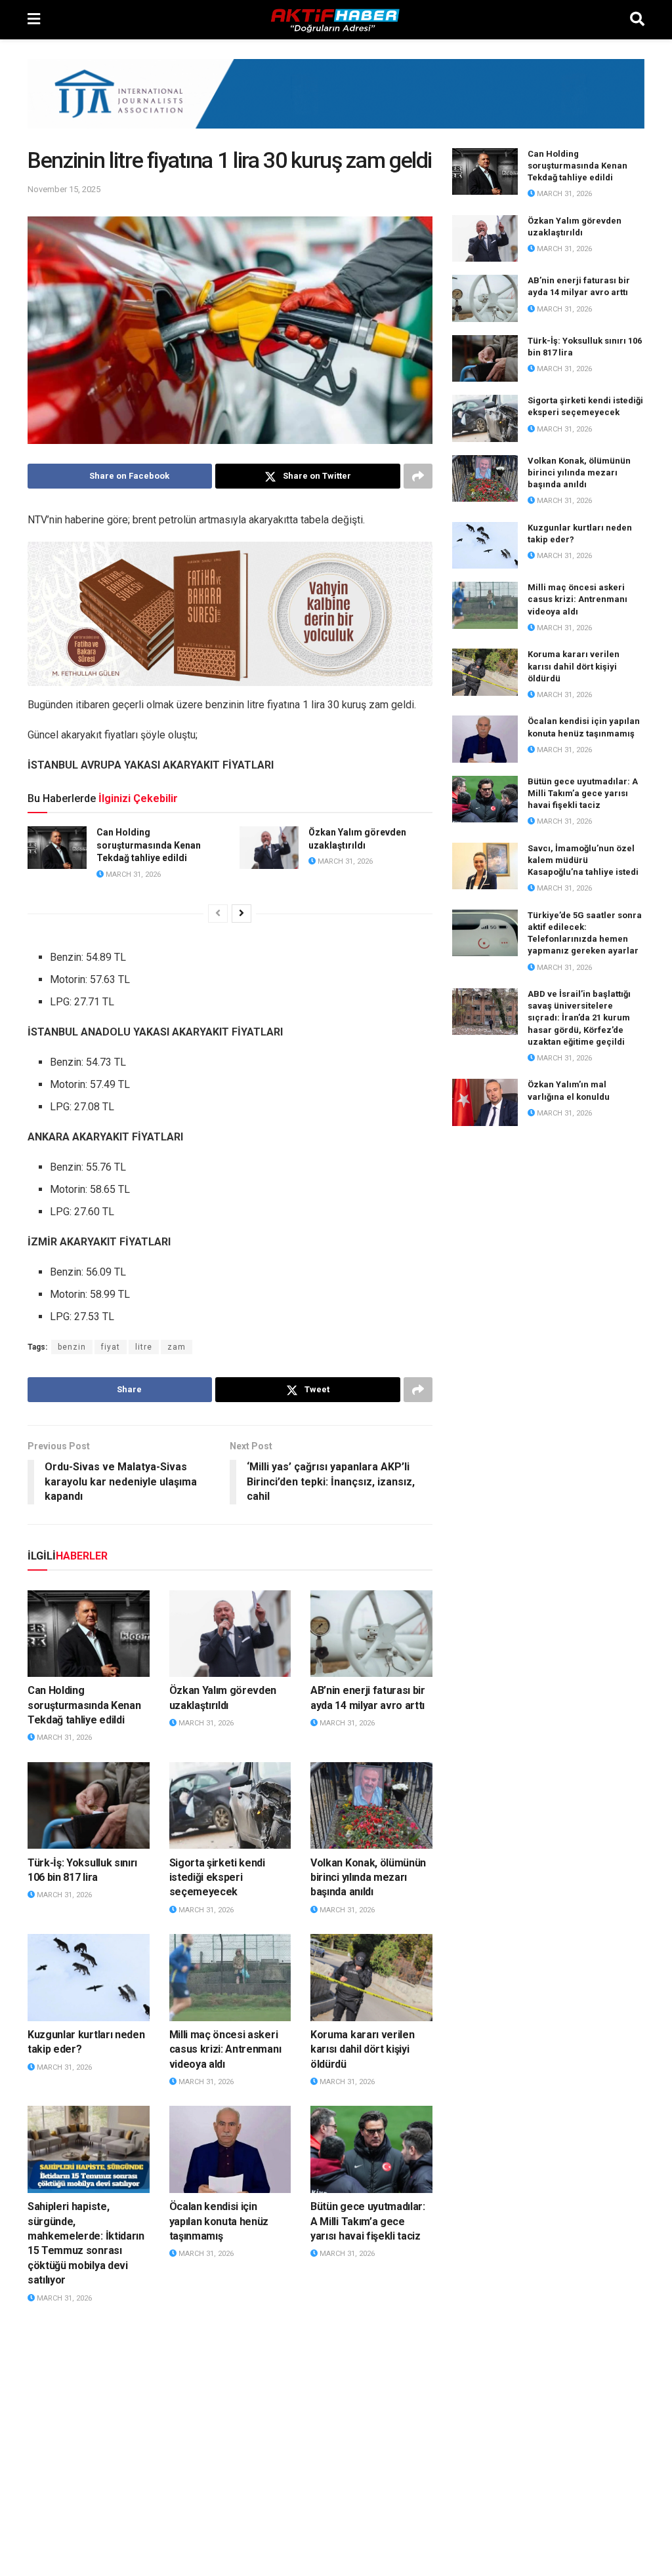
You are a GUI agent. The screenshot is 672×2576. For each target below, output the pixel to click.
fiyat (111, 1347)
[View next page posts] (241, 914)
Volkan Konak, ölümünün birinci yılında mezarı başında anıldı (368, 1878)
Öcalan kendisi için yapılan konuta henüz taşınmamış (219, 2221)
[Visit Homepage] (335, 20)
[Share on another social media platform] (418, 476)
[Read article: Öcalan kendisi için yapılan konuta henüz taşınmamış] (230, 2149)
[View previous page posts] (218, 914)
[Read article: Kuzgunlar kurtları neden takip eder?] (89, 1978)
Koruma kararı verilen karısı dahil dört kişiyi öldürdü (362, 2049)
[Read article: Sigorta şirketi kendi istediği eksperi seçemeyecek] (230, 1806)
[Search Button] (637, 20)
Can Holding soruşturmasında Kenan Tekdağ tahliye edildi (149, 845)
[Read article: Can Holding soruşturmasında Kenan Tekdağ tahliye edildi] (57, 847)
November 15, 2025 (64, 189)
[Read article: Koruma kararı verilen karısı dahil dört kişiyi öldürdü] (371, 1978)
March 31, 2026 (132, 875)
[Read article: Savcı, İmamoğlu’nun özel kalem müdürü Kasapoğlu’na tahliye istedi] (89, 2366)
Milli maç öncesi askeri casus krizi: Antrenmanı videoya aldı (225, 2049)
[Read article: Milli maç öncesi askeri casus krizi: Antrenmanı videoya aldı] (230, 1978)
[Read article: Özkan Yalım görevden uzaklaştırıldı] (269, 847)
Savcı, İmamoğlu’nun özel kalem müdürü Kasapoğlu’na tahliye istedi (583, 860)
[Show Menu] (34, 20)
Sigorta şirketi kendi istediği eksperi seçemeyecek (217, 1878)
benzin (72, 1347)
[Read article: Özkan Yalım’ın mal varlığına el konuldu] (485, 1102)
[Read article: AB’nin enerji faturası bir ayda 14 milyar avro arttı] (371, 1634)
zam (177, 1347)
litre (144, 1347)
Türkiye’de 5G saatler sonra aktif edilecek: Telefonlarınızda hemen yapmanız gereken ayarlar (226, 2452)
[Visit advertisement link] (336, 104)
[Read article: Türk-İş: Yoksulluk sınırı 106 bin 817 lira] (89, 1806)
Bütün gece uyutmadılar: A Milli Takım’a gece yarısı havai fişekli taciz (368, 2221)
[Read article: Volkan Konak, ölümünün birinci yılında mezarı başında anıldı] (371, 1806)
